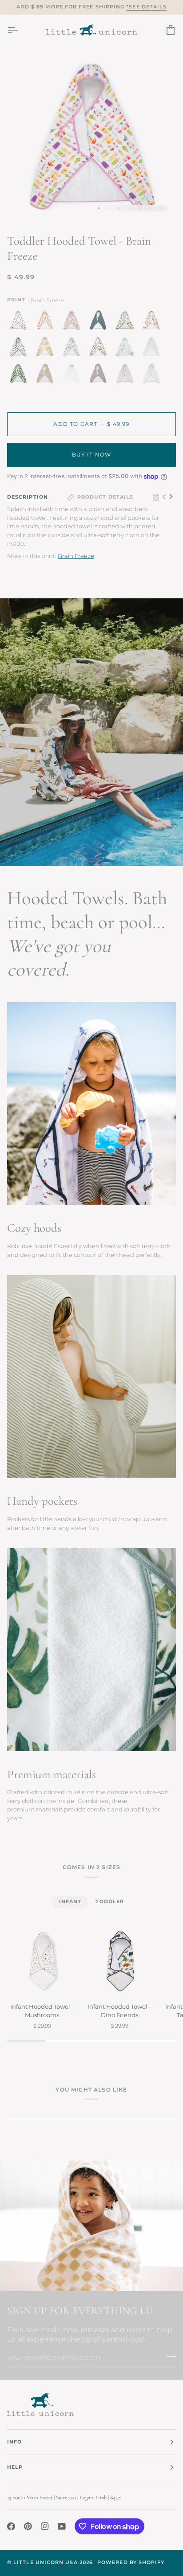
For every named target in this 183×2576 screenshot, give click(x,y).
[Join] (169, 2356)
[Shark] (20, 349)
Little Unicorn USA (45, 2562)
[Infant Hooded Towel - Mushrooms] (42, 1961)
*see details (146, 7)
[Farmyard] (74, 349)
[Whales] (127, 349)
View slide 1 (99, 208)
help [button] (15, 2467)
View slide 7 (160, 208)
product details (105, 497)
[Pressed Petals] (47, 375)
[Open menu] (20, 30)
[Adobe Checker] (47, 349)
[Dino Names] (127, 322)
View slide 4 (129, 208)
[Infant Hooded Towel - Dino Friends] (119, 1961)
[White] (74, 375)
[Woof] (100, 349)
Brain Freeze (76, 556)
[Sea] (100, 322)
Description (28, 497)
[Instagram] (45, 2526)
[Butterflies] (154, 322)
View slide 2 (109, 208)
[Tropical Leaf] (20, 375)
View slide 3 (119, 208)
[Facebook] (11, 2526)
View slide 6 (150, 208)
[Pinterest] (28, 2526)
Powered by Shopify (131, 2562)
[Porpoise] (100, 375)
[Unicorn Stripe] (127, 375)
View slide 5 (140, 208)
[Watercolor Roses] (47, 322)
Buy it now (92, 455)
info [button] (14, 2442)
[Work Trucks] (20, 322)
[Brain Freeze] (74, 322)
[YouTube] (62, 2526)
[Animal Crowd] (151, 375)
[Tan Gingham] (154, 349)
